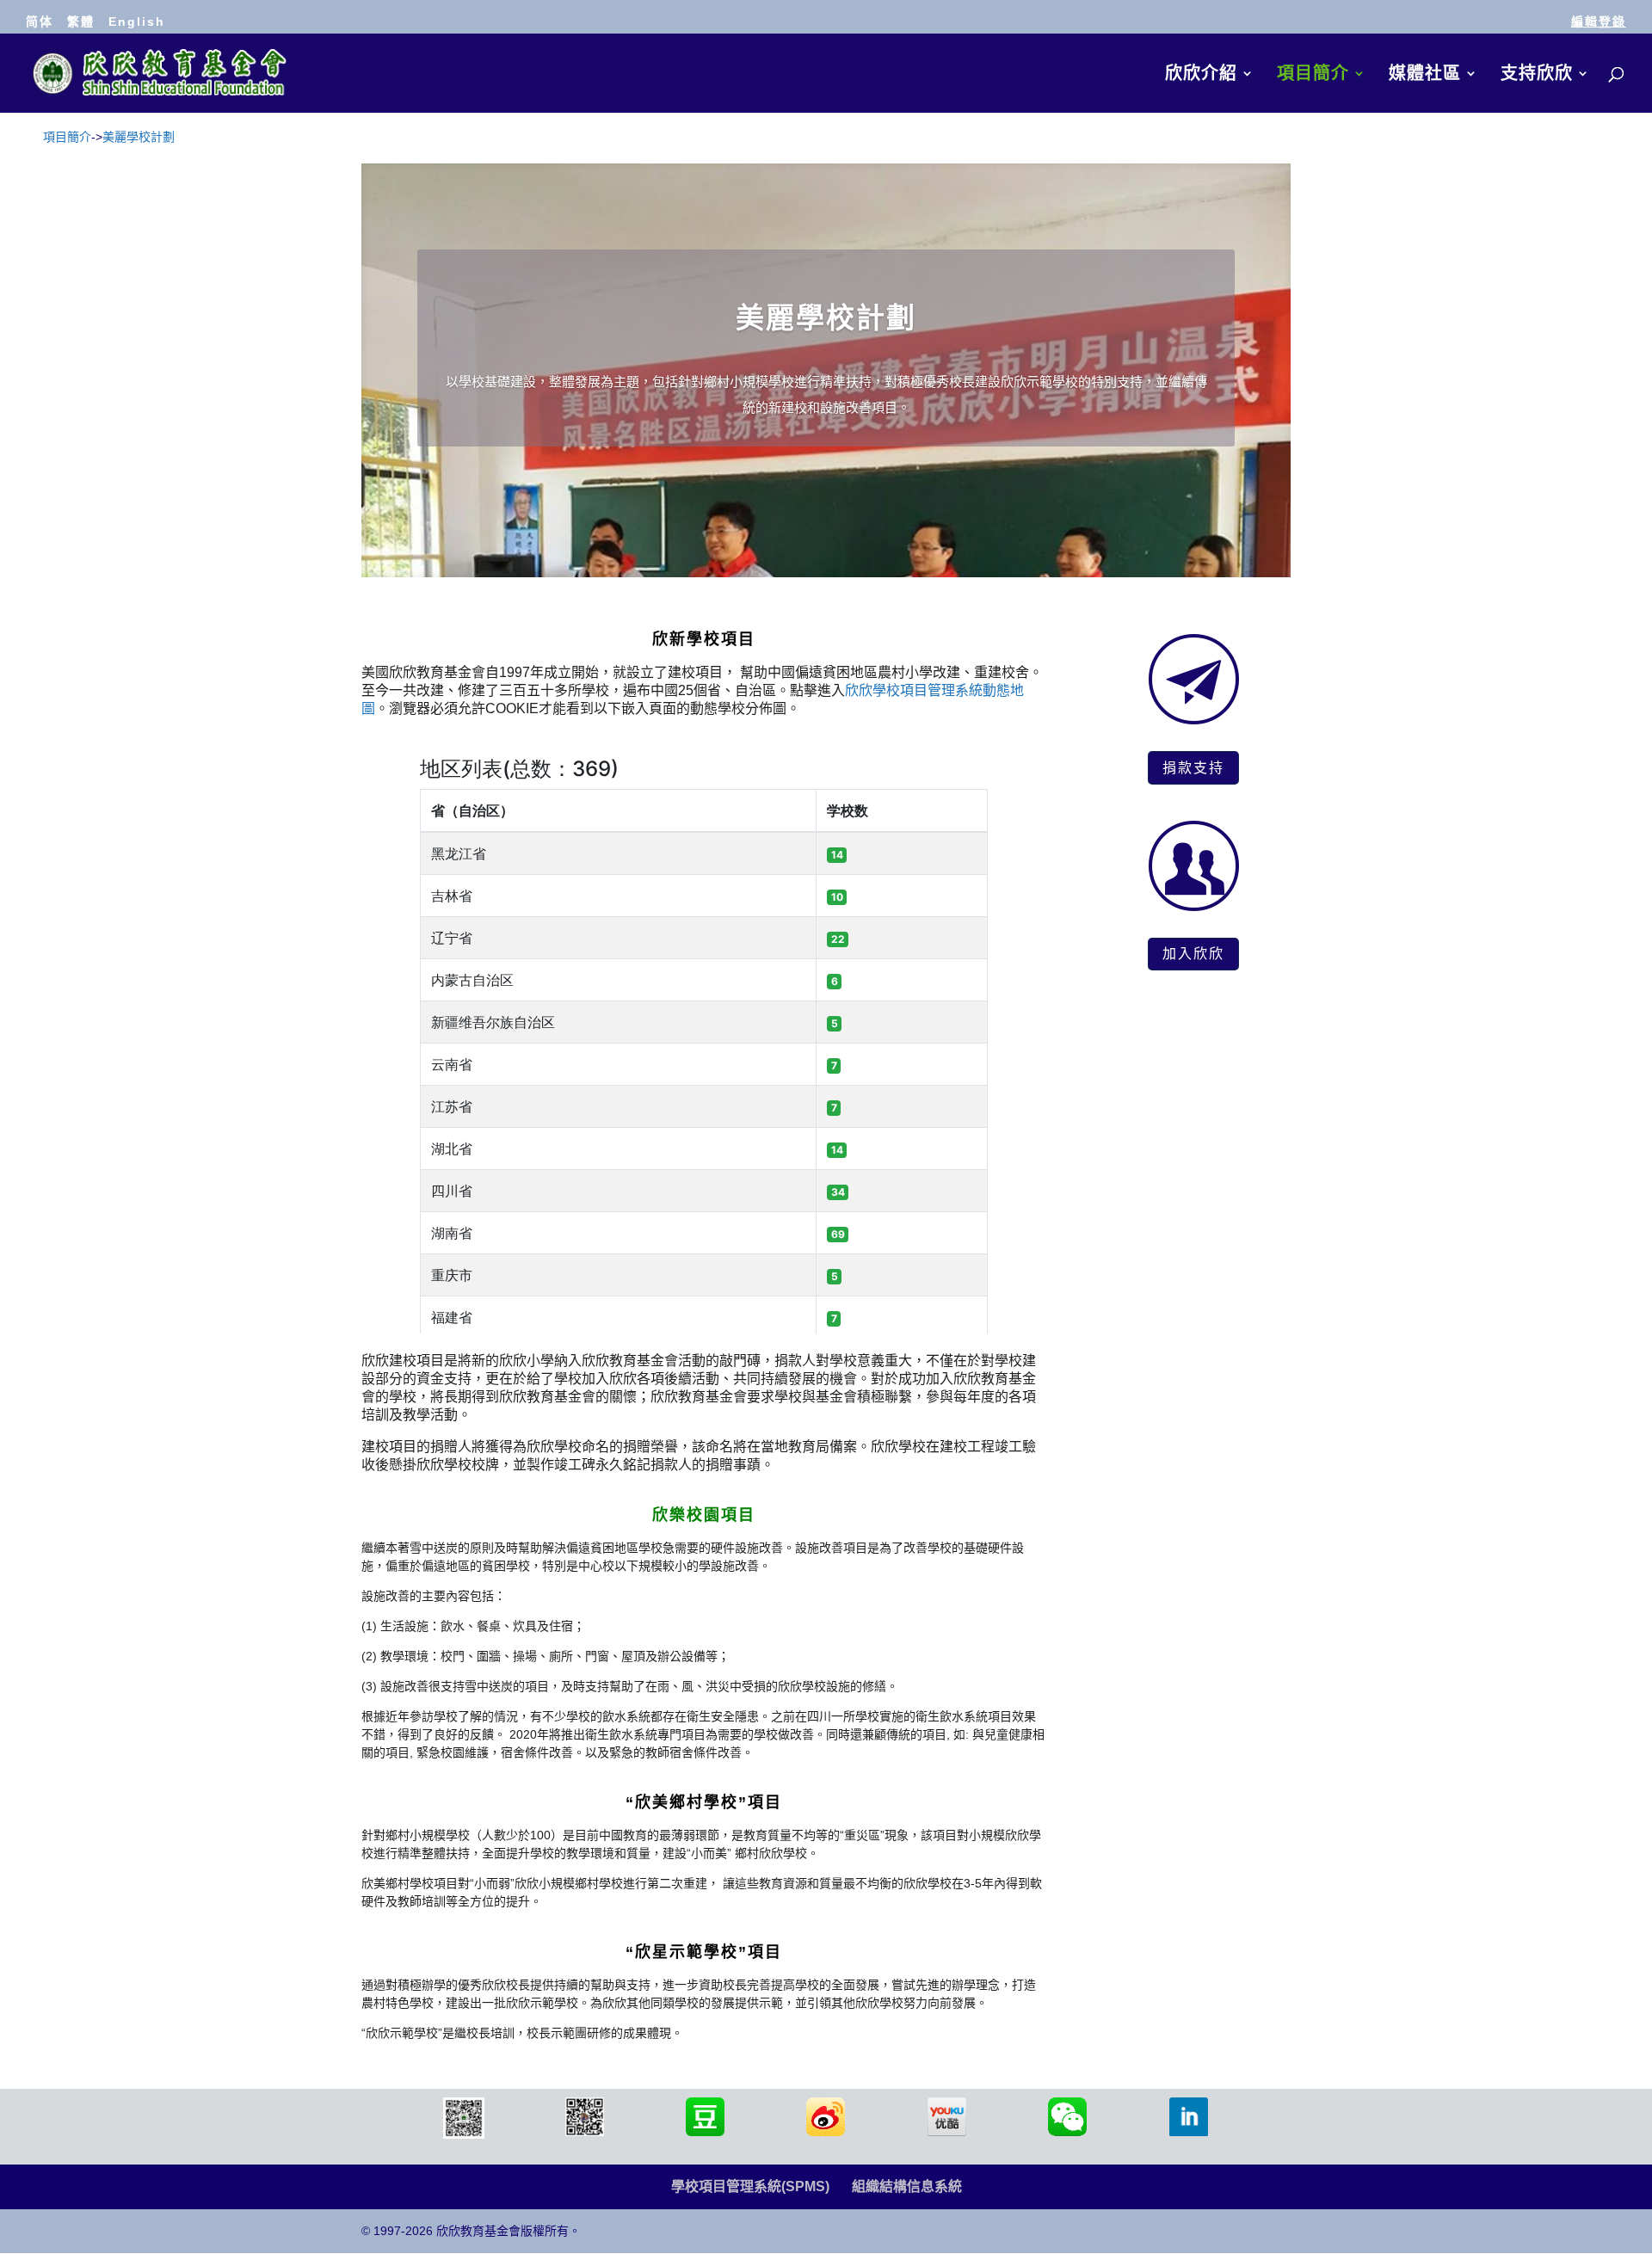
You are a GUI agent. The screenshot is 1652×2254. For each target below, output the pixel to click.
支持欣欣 (1537, 75)
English (137, 22)
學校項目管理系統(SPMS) (750, 2186)
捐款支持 (1193, 767)
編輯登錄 (1599, 22)
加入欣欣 (1193, 953)
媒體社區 (1425, 75)
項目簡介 (1313, 75)
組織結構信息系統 (907, 2186)
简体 (40, 22)
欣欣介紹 (1201, 75)
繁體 (81, 22)
